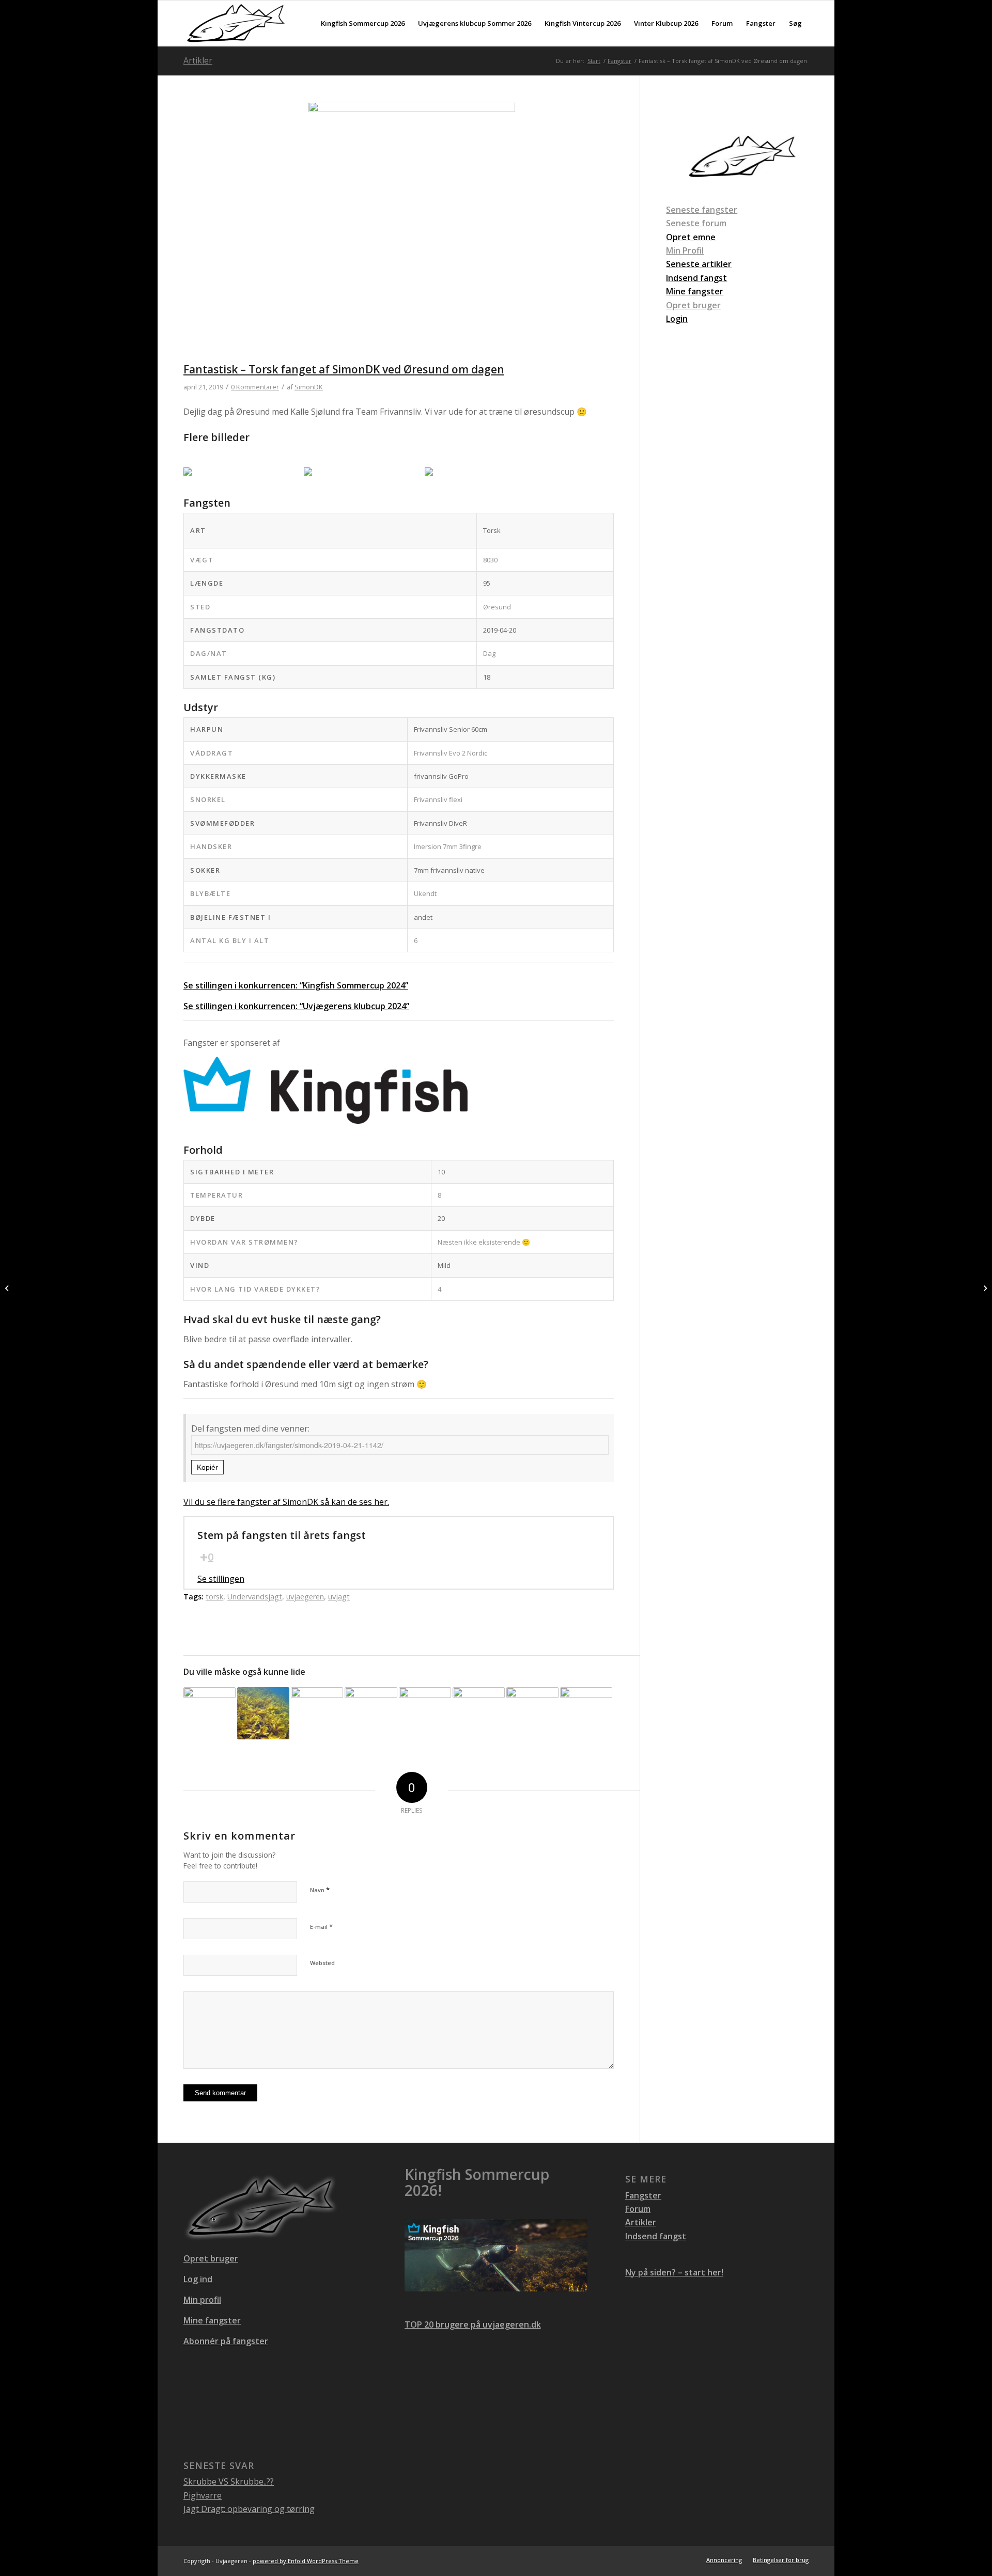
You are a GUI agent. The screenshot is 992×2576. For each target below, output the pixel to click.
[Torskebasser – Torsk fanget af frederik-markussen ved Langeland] (425, 1713)
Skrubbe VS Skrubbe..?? (229, 2481)
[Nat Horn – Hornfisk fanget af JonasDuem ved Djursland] (210, 1713)
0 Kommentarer (255, 387)
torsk (214, 1597)
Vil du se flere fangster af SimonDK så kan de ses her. (286, 1502)
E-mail (321, 1926)
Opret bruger (693, 305)
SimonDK (309, 387)
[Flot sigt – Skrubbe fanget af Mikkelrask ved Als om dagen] (984, 1288)
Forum (638, 2209)
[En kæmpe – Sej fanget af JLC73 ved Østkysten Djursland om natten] (532, 1713)
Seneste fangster (702, 210)
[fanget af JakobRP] (263, 1713)
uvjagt (339, 1597)
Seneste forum (696, 223)
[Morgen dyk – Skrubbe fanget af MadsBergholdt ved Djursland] (479, 1713)
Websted (322, 1963)
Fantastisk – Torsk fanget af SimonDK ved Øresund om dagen (344, 369)
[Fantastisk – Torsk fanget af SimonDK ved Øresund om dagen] (412, 232)
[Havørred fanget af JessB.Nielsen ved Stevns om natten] (8, 1288)
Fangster (643, 2195)
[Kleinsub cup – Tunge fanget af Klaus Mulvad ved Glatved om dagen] (371, 1713)
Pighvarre (203, 2495)
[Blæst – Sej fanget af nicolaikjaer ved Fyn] (586, 1713)
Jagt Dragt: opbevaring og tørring (249, 2509)
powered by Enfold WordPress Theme (306, 2561)
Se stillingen (221, 1579)
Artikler (198, 60)
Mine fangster (212, 2320)
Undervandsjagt (255, 1597)
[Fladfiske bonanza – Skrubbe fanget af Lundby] (317, 1713)
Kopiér (207, 1467)
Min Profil (685, 250)
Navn (320, 1890)
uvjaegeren (305, 1597)
